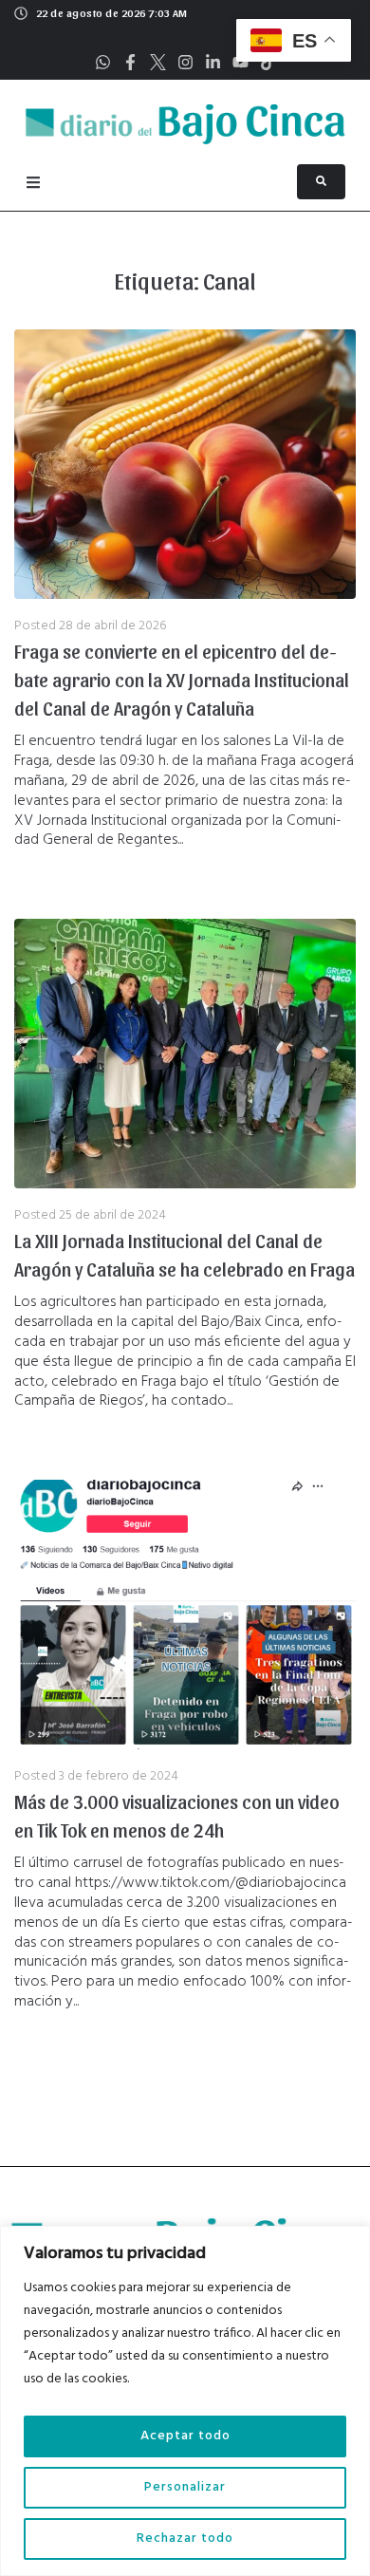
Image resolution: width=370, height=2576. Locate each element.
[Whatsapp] (103, 62)
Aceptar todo (185, 2436)
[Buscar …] (321, 182)
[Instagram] (185, 62)
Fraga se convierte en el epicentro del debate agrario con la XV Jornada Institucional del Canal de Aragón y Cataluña (182, 680)
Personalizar (185, 2487)
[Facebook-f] (130, 62)
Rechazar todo (185, 2539)
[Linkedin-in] (213, 62)
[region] (185, 2401)
